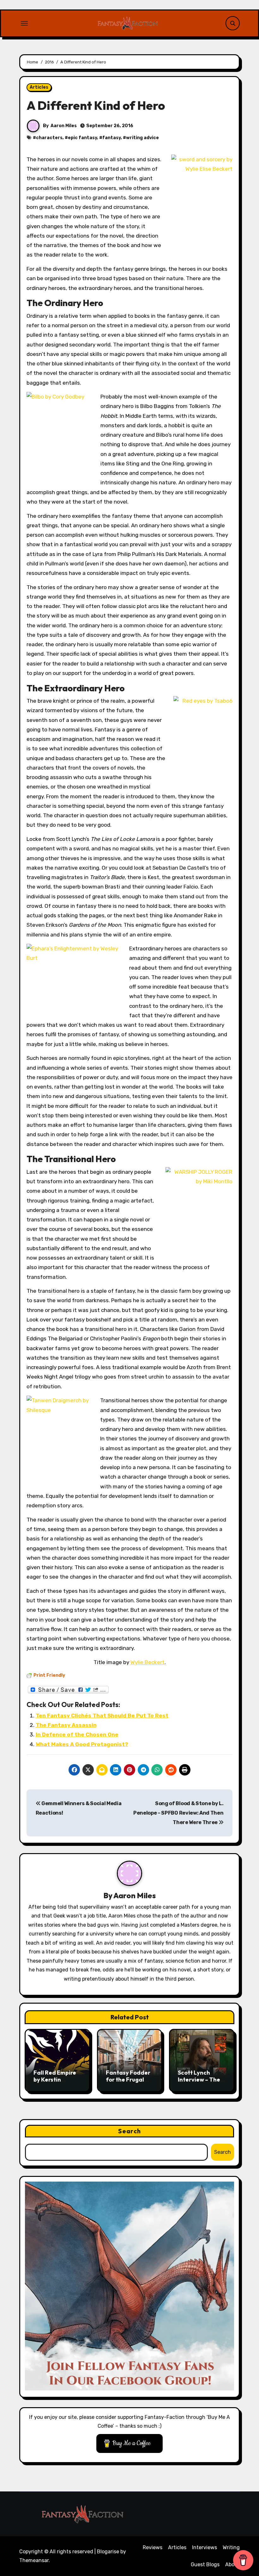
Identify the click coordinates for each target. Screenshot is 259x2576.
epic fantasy (82, 138)
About (232, 2564)
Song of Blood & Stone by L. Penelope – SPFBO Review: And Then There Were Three (178, 1813)
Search (129, 2131)
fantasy (111, 138)
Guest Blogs (205, 2564)
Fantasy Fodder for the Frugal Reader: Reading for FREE (129, 2083)
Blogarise (108, 2552)
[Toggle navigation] (24, 23)
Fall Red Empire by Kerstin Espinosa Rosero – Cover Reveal (56, 2083)
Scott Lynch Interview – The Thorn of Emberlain (199, 2083)
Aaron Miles (64, 126)
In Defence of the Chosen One (77, 1734)
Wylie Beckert (148, 1662)
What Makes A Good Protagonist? (82, 1744)
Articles (39, 87)
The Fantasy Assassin (66, 1725)
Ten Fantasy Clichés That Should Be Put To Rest (102, 1716)
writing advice (142, 138)
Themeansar (34, 2560)
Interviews (205, 2547)
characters (49, 138)
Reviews (153, 2547)
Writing (231, 2547)
